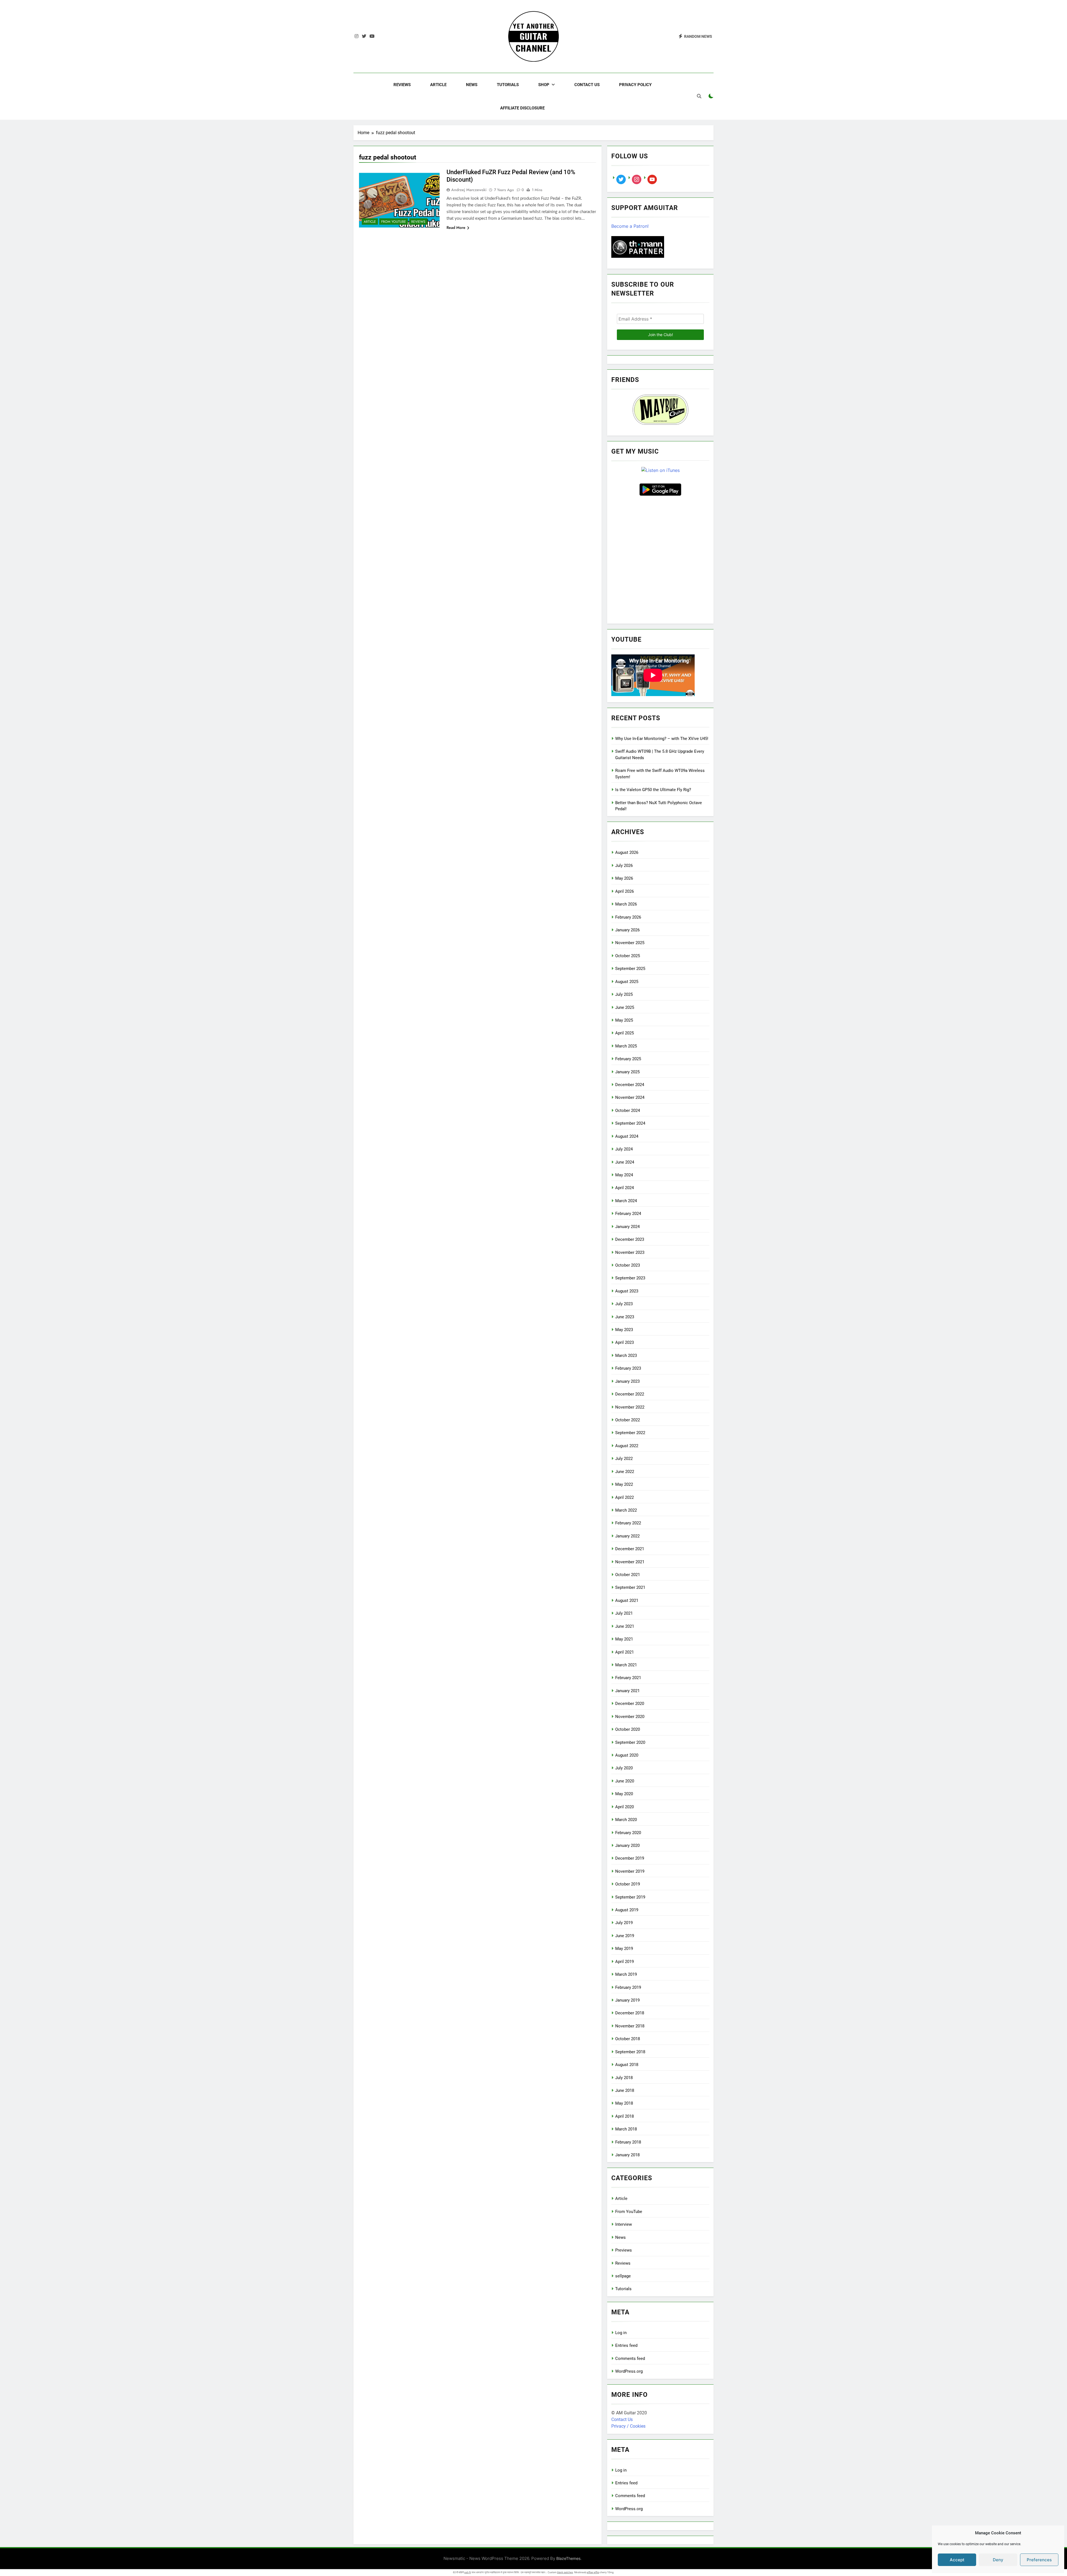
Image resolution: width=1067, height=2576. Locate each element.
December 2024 (630, 1085)
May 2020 (624, 1794)
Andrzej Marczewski (469, 190)
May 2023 (624, 1330)
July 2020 (624, 1768)
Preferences (1039, 2560)
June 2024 (625, 1162)
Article (438, 85)
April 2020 (625, 1807)
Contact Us (587, 85)
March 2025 (626, 1046)
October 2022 (628, 1420)
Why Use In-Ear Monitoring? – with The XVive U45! (662, 739)
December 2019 (630, 1858)
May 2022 (624, 1484)
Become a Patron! (630, 226)
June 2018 (625, 2090)
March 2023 (626, 1355)
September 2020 (630, 1742)
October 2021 (628, 1575)
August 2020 (627, 1755)
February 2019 (628, 1987)
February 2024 (628, 1214)
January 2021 (627, 1691)
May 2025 (624, 1020)
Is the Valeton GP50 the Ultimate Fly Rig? (653, 790)
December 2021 (630, 1549)
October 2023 (628, 1265)
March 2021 (626, 1665)
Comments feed (630, 2359)
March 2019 (626, 1974)
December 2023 (630, 1239)
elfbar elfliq (593, 2572)
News (472, 85)
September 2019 (630, 1897)
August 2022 (627, 1446)
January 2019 (627, 2000)
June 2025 (625, 1007)
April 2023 (625, 1342)
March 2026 (626, 904)
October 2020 (628, 1729)
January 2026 (627, 930)
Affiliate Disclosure (522, 108)
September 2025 (630, 969)
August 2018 (627, 2065)
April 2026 (625, 891)
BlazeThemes (568, 2558)
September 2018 (630, 2052)
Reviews (402, 85)
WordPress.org (629, 2371)
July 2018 (624, 2078)
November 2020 (630, 1717)
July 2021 (624, 1613)
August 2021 (627, 1600)
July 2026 (624, 866)
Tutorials (508, 85)
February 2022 (628, 1523)
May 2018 (624, 2103)
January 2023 (627, 1381)
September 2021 (630, 1587)
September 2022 (630, 1433)
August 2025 (627, 982)
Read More (456, 227)
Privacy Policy (635, 85)
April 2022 (625, 1497)
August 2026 (627, 852)
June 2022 (625, 1472)
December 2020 (630, 1704)
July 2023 (624, 1304)
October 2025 (628, 956)
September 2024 (630, 1123)
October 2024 (628, 1111)
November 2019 (630, 1871)
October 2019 (628, 1884)
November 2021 (630, 1562)
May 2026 (624, 878)
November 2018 (630, 2026)
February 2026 (628, 917)
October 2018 (628, 2039)
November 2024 (630, 1097)
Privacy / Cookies (628, 2426)
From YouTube (394, 222)
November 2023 (630, 1252)
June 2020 (625, 1781)
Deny (998, 2560)
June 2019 (625, 1936)
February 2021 (628, 1678)
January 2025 (627, 1072)
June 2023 (625, 1317)
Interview (624, 2224)
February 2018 (628, 2142)
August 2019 (627, 1910)
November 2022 (630, 1407)
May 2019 (624, 1949)
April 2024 (625, 1188)
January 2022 (627, 1536)
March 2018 (626, 2129)
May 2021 (624, 1639)
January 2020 (627, 1845)
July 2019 (624, 1923)
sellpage (623, 2276)
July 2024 (624, 1149)
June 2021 (625, 1626)
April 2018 (625, 2116)
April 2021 (625, 1652)
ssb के (468, 2572)
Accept (957, 2560)
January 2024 (627, 1227)
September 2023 (630, 1278)
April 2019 (625, 1962)
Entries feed (626, 2345)
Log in (621, 2333)
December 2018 (630, 2013)
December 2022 (630, 1394)
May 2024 (624, 1175)
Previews (624, 2250)
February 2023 (628, 1368)
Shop (544, 85)
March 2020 (626, 1820)
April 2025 (625, 1033)
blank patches (565, 2572)
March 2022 (626, 1510)
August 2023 (627, 1291)
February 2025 (628, 1059)
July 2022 (624, 1459)
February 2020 (628, 1833)
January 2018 (627, 2155)
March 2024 (626, 1201)
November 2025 (630, 943)
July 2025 (624, 994)
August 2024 (627, 1136)
